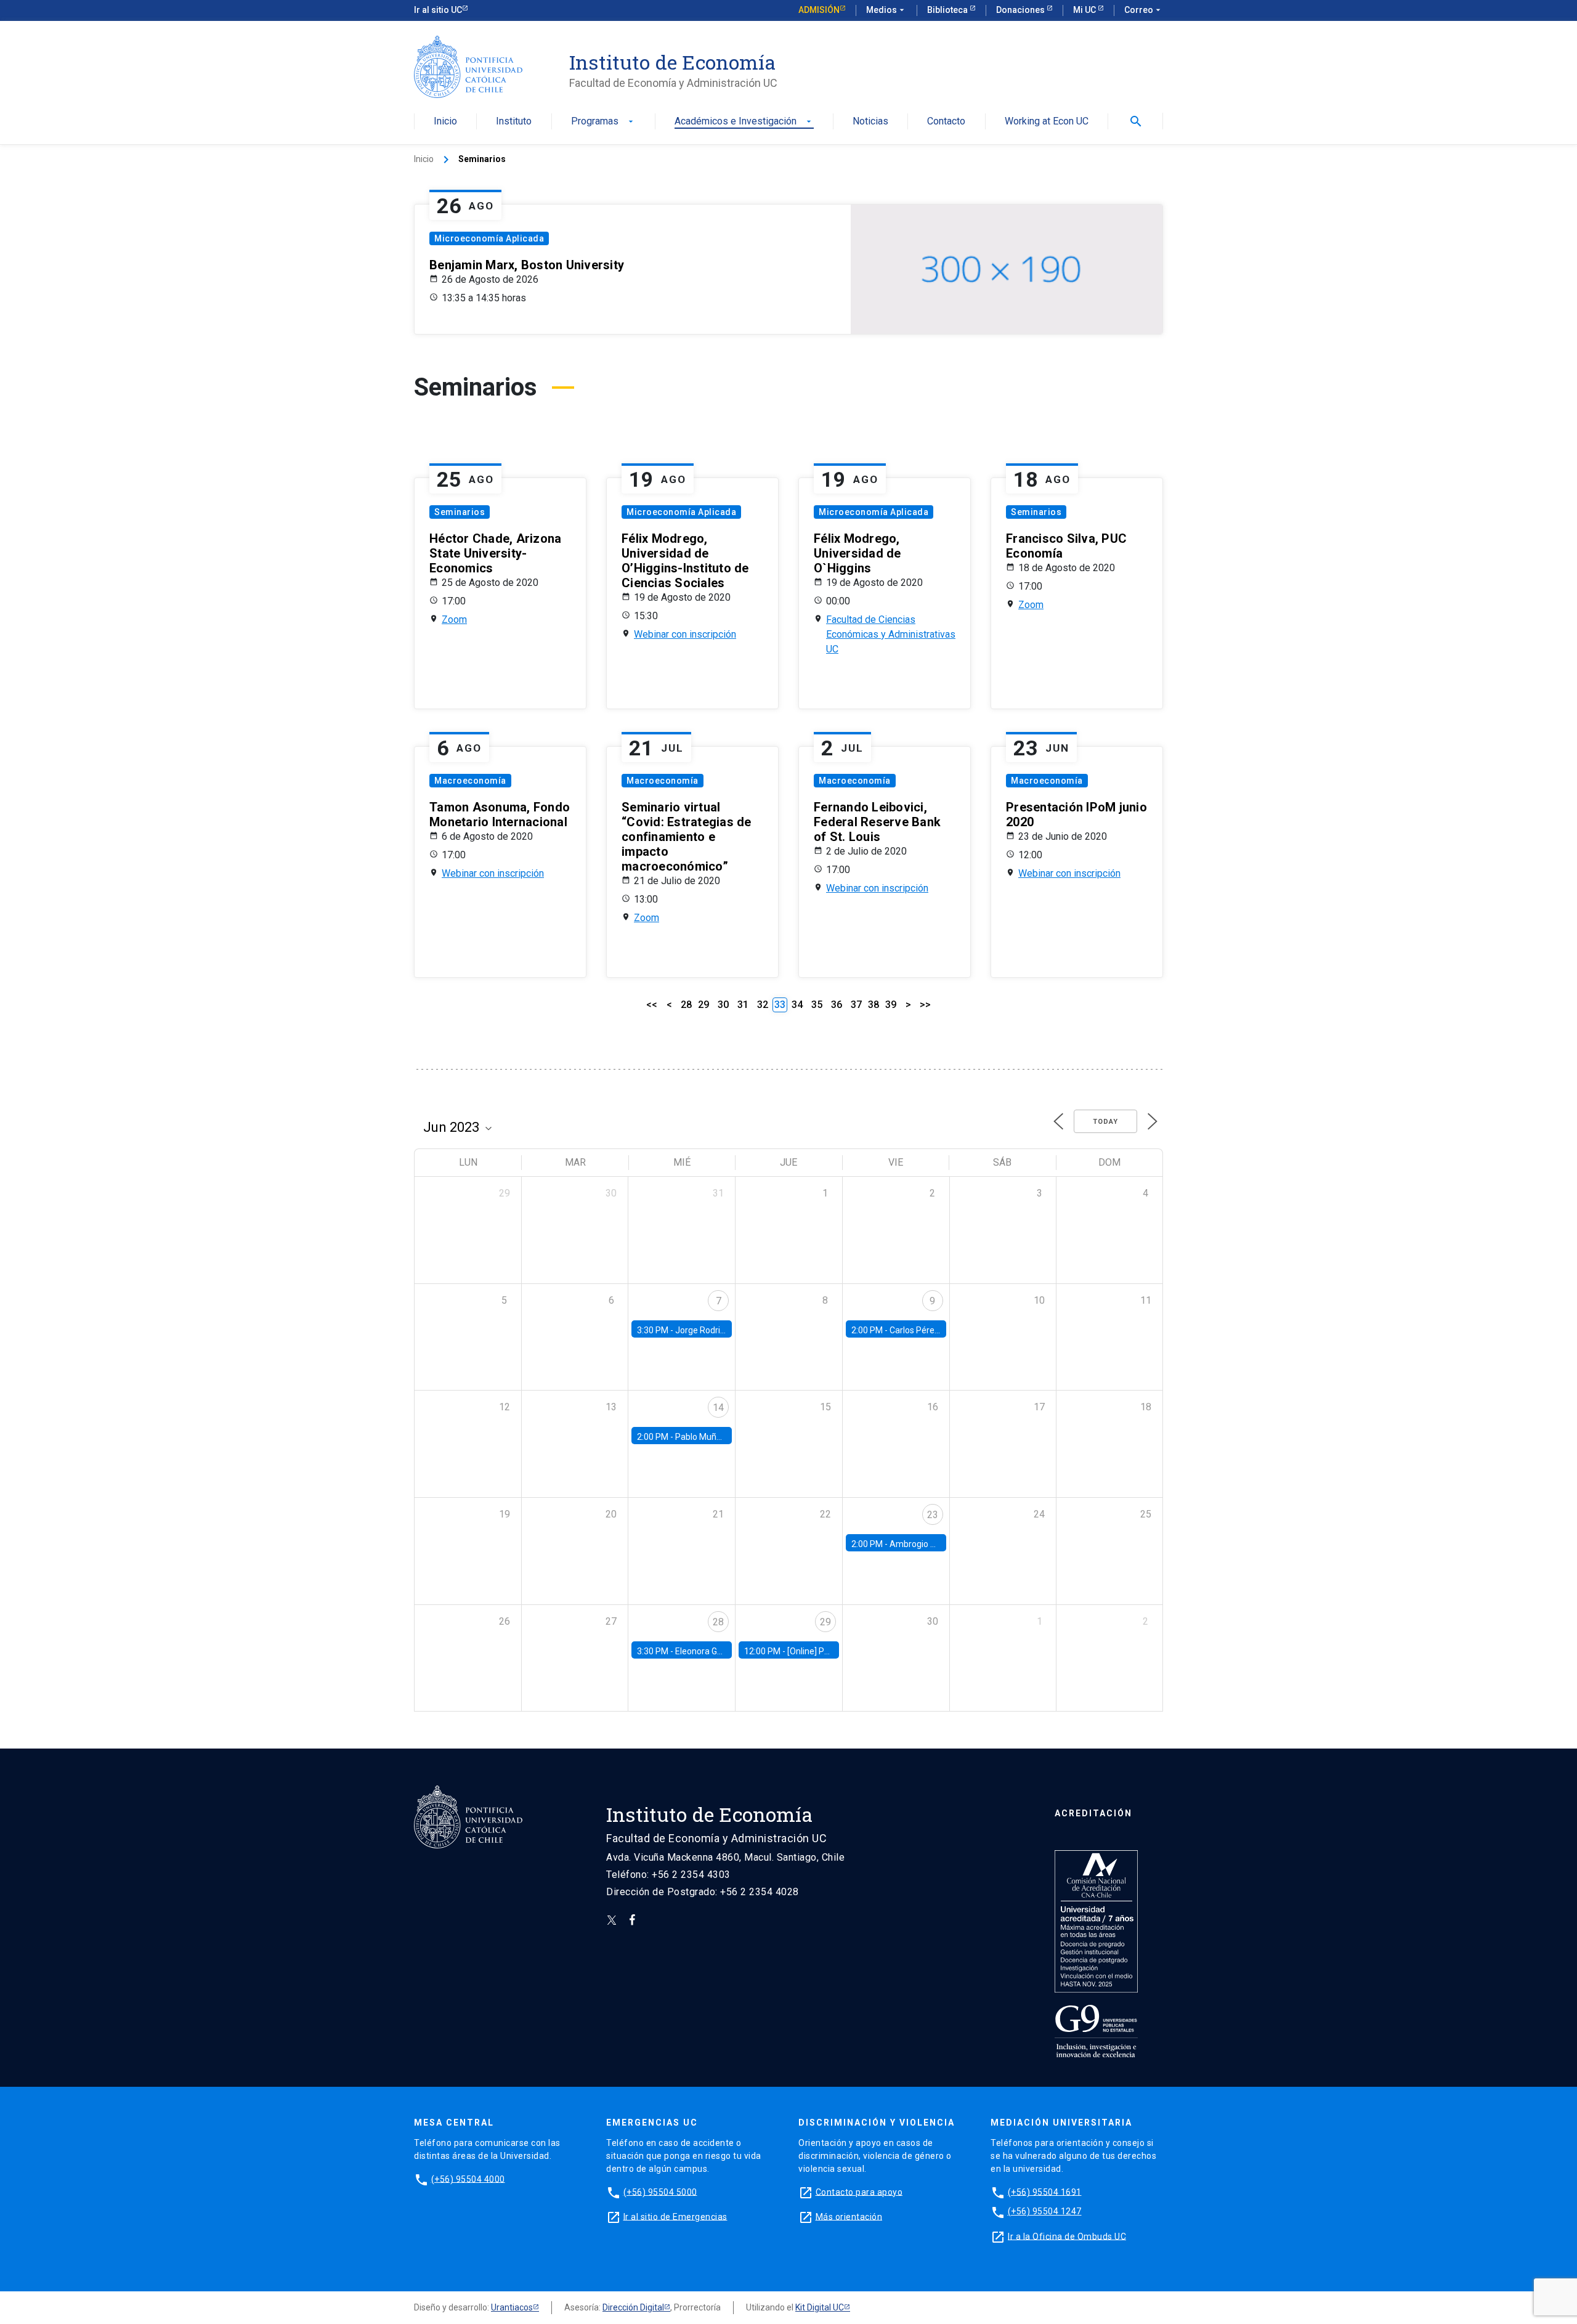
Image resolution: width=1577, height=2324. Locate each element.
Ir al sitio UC (438, 10)
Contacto (946, 122)
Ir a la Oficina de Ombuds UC (1067, 2236)
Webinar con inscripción (685, 634)
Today (1105, 1122)
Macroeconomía (470, 781)
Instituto (514, 122)
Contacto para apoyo (859, 2192)
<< (652, 1005)
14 (718, 1408)
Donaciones (1021, 10)
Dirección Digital (633, 2307)
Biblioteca (948, 10)
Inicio (445, 122)
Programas (603, 122)
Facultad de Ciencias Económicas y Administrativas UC (891, 634)
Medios (886, 10)
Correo (1144, 10)
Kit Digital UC (820, 2307)
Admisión (819, 10)
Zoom (454, 620)
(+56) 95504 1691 (1045, 2192)
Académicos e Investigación (744, 122)
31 (743, 1005)
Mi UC (1085, 10)
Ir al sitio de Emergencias (675, 2216)
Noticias (870, 122)
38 (874, 1005)
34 (797, 1005)
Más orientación (849, 2216)
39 (891, 1005)
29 (703, 1005)
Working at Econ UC (1047, 122)
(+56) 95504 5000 (660, 2192)
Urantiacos (512, 2307)
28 (686, 1005)
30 (723, 1005)
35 (817, 1005)
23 (933, 1515)
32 (763, 1005)
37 (856, 1005)
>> (925, 1005)
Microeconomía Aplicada (489, 238)
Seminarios (460, 512)
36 (837, 1005)
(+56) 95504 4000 (468, 2179)
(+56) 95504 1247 (1045, 2211)
